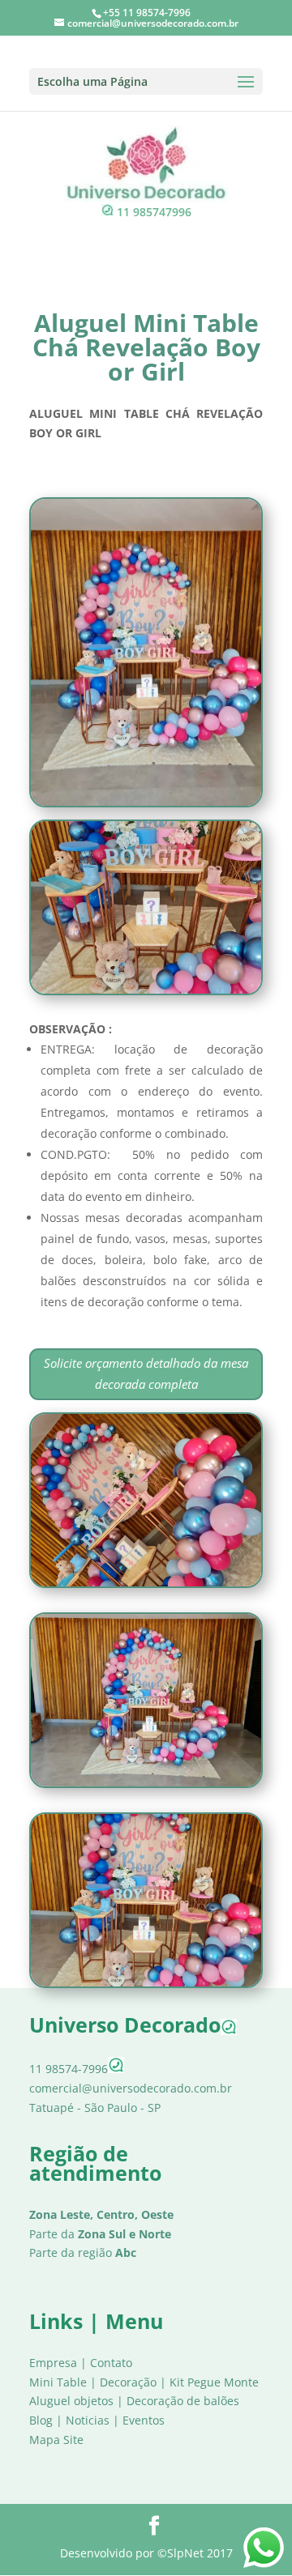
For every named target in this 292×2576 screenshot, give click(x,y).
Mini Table (58, 2382)
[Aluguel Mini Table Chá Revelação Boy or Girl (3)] (146, 1584)
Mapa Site (56, 2440)
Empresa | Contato (81, 2363)
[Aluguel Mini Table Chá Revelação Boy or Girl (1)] (146, 1784)
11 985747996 (154, 212)
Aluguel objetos (71, 2401)
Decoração (128, 2382)
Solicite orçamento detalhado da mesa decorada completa (146, 1373)
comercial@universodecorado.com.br (131, 2088)
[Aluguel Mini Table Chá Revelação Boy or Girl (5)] (146, 803)
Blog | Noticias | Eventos (97, 2420)
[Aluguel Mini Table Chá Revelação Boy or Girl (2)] (146, 1984)
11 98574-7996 (69, 2069)
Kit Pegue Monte (214, 2382)
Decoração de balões (183, 2401)
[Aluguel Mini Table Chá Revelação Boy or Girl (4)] (146, 991)
